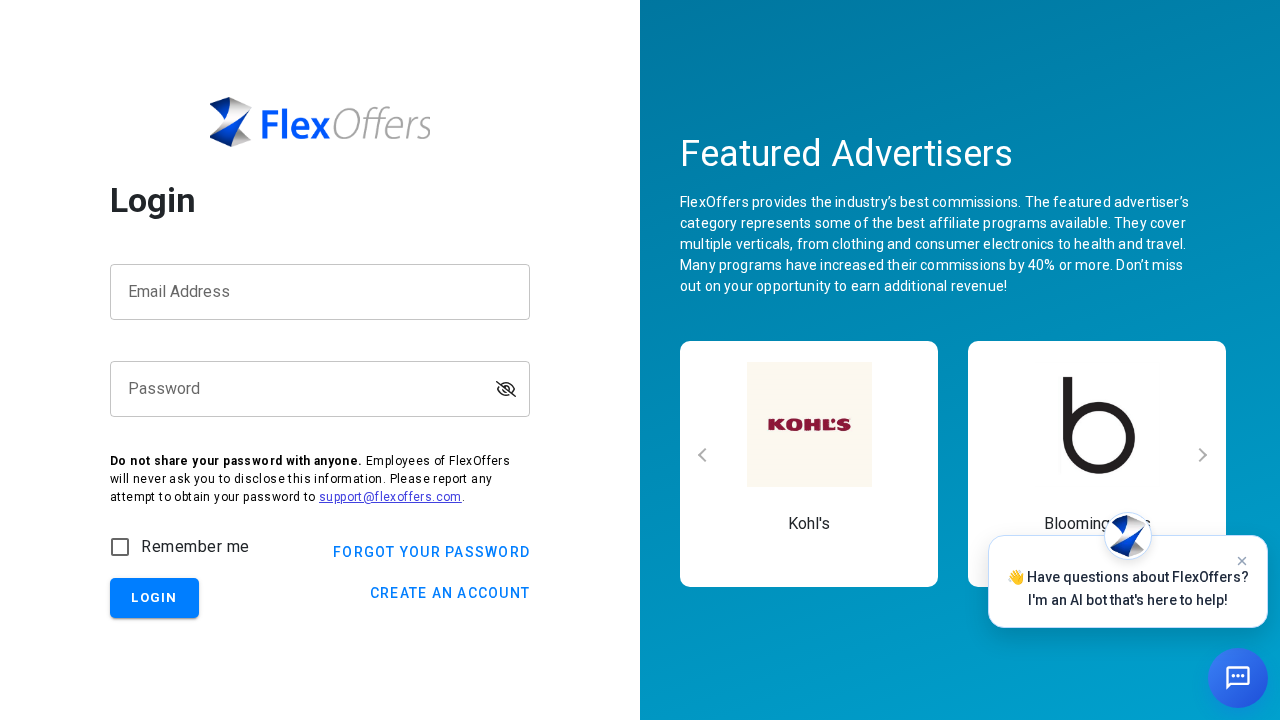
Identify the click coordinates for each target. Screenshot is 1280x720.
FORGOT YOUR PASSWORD (431, 552)
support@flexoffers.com (390, 497)
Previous (695, 464)
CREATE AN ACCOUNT (450, 593)
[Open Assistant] (1238, 678)
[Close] (1242, 561)
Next (1210, 464)
